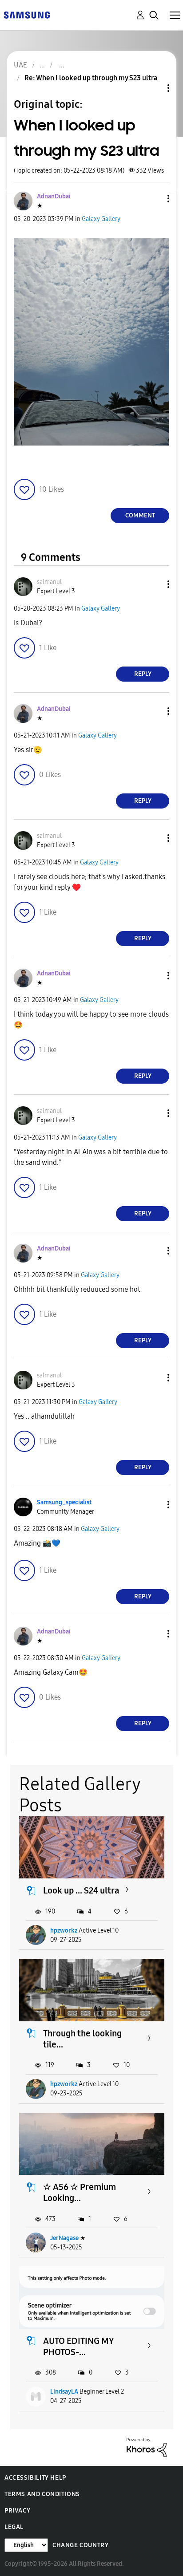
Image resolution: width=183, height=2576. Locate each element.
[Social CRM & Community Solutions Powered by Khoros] (147, 2447)
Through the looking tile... (82, 2039)
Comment (140, 515)
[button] (154, 199)
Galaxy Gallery (101, 219)
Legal (14, 2527)
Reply (143, 674)
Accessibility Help (35, 2478)
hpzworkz (64, 1931)
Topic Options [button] (153, 88)
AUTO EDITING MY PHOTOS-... (79, 2346)
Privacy (17, 2511)
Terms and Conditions (42, 2494)
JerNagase (64, 2238)
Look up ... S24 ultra (81, 1890)
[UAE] (27, 14)
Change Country (80, 2545)
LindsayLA (64, 2392)
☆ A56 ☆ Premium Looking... (80, 2192)
